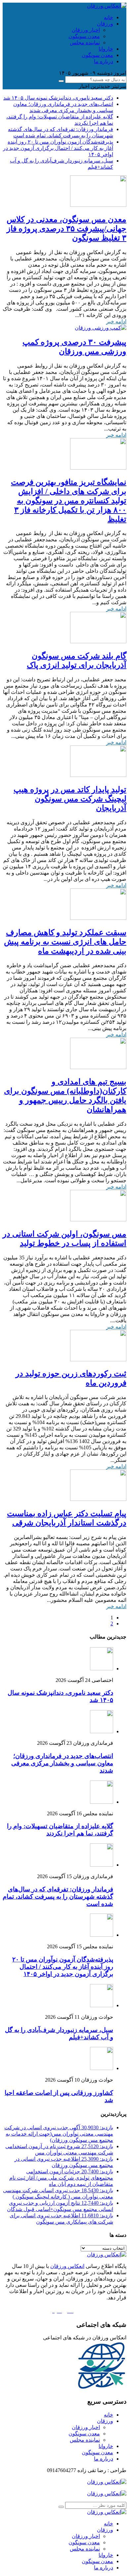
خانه (108, 17)
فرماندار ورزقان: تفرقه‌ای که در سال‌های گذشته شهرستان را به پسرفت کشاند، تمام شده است (58, 1897)
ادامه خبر (116, 321)
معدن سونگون (84, 36)
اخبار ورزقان (86, 30)
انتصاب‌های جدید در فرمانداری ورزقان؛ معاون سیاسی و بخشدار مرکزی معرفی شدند (62, 1763)
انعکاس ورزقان (67, 2266)
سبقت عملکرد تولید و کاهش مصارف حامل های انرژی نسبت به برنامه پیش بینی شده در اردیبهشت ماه (65, 942)
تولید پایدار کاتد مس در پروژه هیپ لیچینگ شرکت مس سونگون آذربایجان (70, 799)
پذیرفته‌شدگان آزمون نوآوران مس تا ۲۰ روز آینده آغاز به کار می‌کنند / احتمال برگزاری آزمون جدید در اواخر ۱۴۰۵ (58, 148)
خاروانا (106, 49)
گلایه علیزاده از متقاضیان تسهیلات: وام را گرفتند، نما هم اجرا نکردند (60, 1830)
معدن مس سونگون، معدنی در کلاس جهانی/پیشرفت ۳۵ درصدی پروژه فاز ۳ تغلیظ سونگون (66, 229)
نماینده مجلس (85, 43)
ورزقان (105, 24)
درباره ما (104, 61)
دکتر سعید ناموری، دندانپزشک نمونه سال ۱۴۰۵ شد (58, 98)
